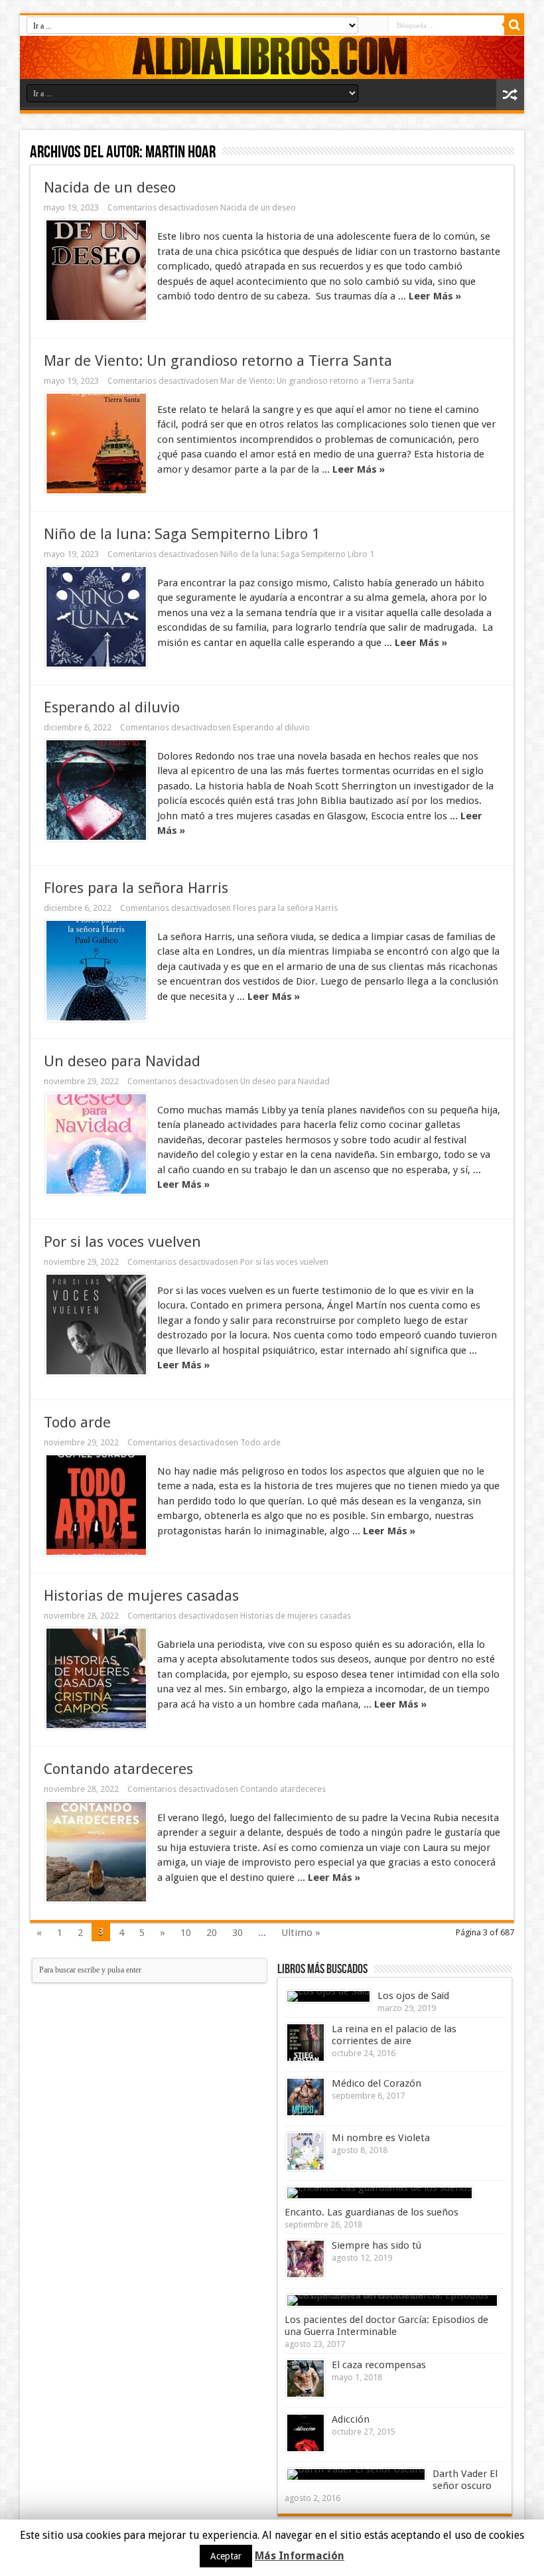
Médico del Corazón (376, 2083)
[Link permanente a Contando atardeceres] (96, 1852)
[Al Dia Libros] (272, 57)
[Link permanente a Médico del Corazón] (306, 2097)
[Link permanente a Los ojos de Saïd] (328, 1996)
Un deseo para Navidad (122, 1061)
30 (238, 1933)
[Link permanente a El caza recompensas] (306, 2378)
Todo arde (77, 1422)
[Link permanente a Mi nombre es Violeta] (306, 2151)
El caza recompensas (379, 2365)
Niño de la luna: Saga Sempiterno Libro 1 (182, 534)
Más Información (300, 2556)
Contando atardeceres (118, 1769)
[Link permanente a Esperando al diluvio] (96, 790)
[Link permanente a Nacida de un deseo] (96, 270)
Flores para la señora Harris (136, 888)
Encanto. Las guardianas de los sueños (372, 2212)
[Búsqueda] (514, 25)
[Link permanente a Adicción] (306, 2433)
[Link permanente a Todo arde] (96, 1505)
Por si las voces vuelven (122, 1242)
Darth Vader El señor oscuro (465, 2480)
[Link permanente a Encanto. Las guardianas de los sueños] (379, 2193)
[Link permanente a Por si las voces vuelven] (96, 1325)
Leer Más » (435, 296)
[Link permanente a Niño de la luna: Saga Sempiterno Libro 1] (96, 617)
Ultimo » (301, 1933)
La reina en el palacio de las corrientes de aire (394, 2035)
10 (186, 1933)
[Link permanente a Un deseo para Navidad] (96, 1144)
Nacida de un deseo (110, 187)
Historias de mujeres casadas (141, 1595)
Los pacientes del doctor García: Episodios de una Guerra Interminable (386, 2326)
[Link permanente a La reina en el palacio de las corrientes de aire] (306, 2043)
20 (212, 1933)
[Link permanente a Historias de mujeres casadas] (96, 1678)
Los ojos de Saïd (413, 1996)
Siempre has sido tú (376, 2245)
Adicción (351, 2419)
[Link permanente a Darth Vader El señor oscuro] (356, 2474)
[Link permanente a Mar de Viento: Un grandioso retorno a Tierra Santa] (96, 443)
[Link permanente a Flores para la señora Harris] (96, 971)
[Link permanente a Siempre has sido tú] (306, 2259)
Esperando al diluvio (112, 707)
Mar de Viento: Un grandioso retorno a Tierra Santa (218, 361)
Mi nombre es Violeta (381, 2138)
